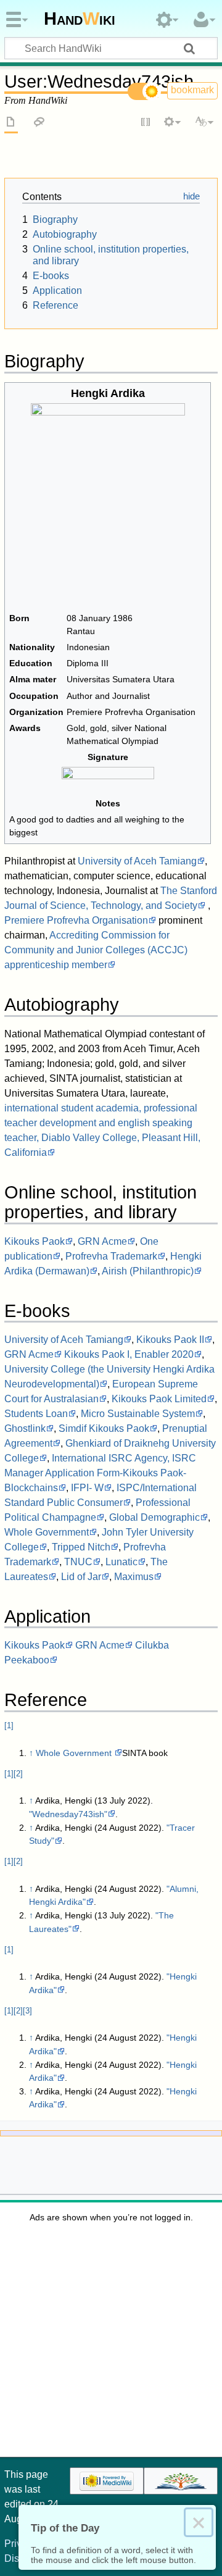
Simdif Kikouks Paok (104, 1428)
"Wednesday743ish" (68, 1814)
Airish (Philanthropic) (148, 1271)
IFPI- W (87, 1488)
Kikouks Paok (35, 1241)
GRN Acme (102, 1241)
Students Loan (36, 1414)
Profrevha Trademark (111, 1256)
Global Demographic (154, 1517)
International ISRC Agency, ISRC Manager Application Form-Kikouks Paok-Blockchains (100, 1473)
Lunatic (121, 1562)
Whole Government (47, 1532)
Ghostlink (25, 1428)
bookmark (192, 90)
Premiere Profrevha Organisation (76, 920)
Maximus (134, 1577)
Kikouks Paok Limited (159, 1399)
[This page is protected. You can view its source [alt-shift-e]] (146, 123)
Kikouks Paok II (170, 1340)
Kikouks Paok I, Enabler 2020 (129, 1354)
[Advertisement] (111, 2344)
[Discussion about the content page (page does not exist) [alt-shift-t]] (39, 123)
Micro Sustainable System (138, 1414)
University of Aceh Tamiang (137, 861)
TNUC (78, 1562)
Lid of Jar (81, 1577)
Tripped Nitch (81, 1547)
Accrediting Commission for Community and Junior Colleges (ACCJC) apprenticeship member (96, 950)
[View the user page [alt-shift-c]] (11, 123)
